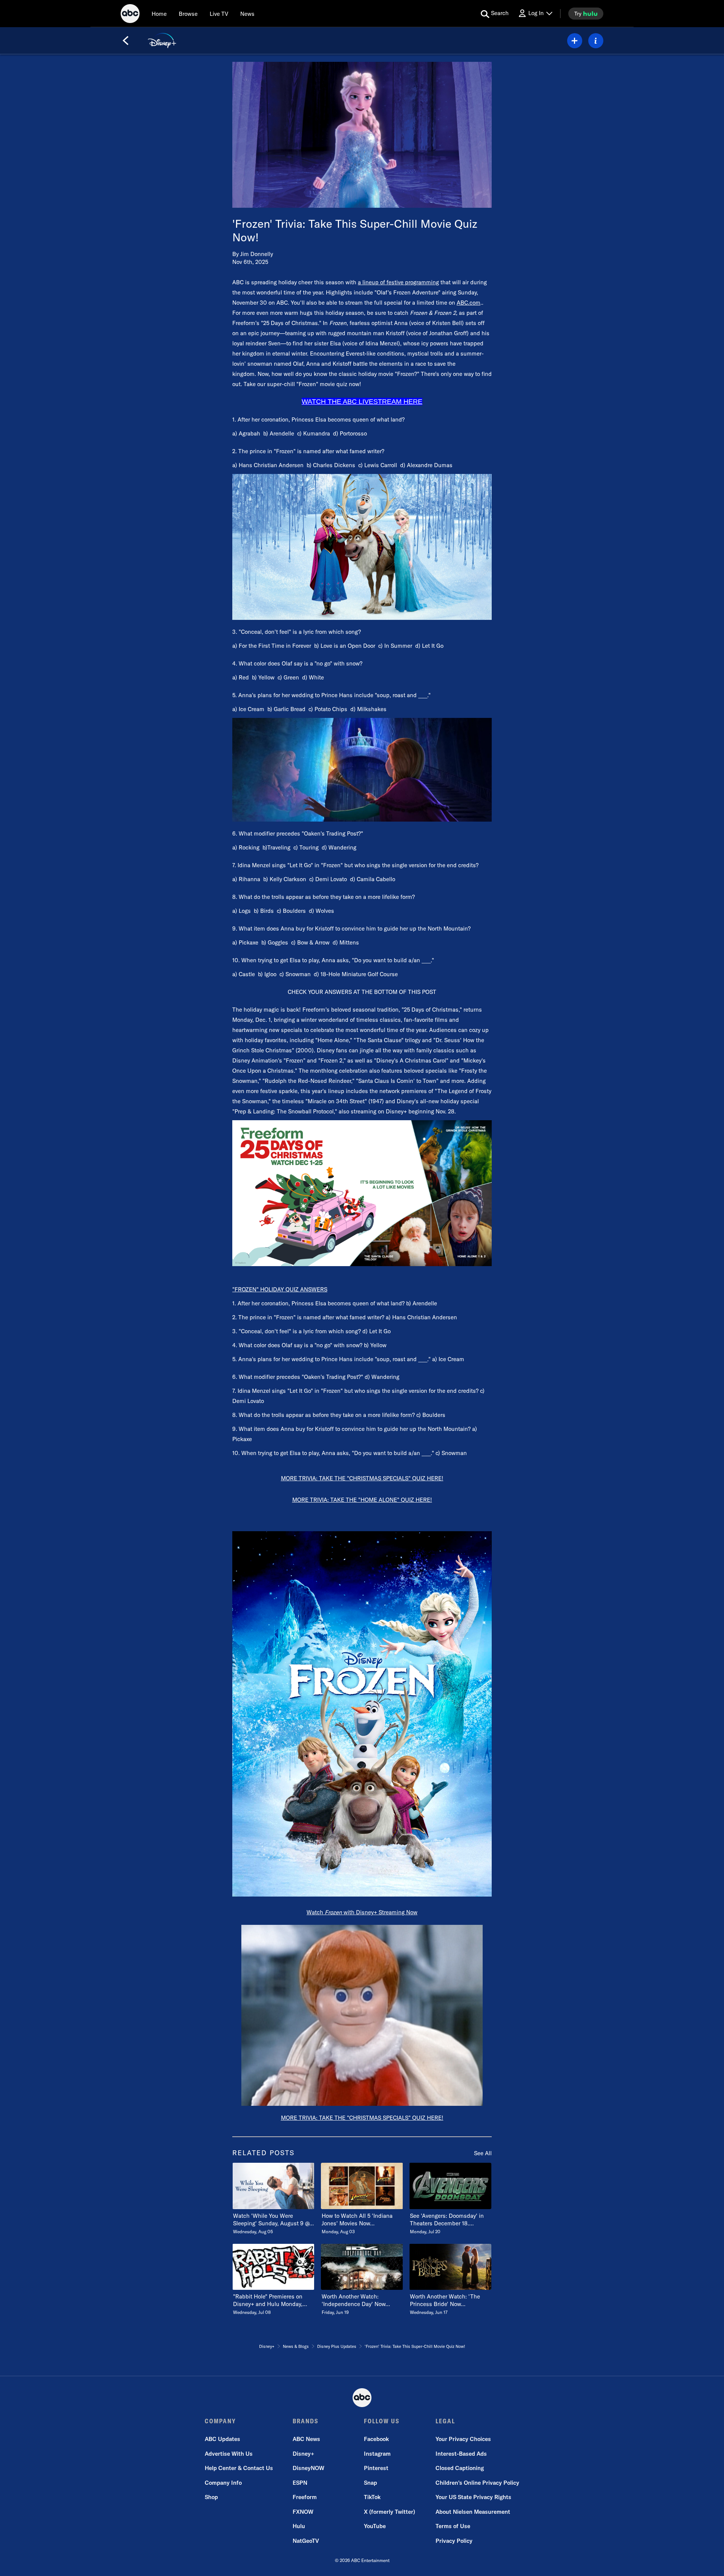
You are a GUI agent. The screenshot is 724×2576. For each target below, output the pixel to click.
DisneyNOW (308, 2468)
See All (483, 2153)
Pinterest (376, 2468)
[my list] (575, 41)
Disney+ (303, 2454)
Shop (211, 2497)
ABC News (306, 2439)
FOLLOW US (382, 2421)
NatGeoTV (306, 2541)
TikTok (372, 2497)
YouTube (375, 2526)
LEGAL (445, 2421)
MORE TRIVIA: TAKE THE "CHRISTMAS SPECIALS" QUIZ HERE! (362, 1478)
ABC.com (469, 303)
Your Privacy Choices (463, 2439)
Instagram (377, 2454)
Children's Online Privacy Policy (477, 2483)
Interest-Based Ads (461, 2454)
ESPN (300, 2483)
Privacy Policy (454, 2541)
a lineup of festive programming (398, 282)
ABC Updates (222, 2439)
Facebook (376, 2439)
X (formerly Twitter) (390, 2512)
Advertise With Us (229, 2454)
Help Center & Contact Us (239, 2468)
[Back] (126, 41)
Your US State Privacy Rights (473, 2497)
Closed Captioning (460, 2468)
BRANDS (306, 2421)
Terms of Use (453, 2526)
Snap (370, 2483)
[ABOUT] (596, 41)
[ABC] (130, 15)
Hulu (299, 2526)
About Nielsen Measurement (473, 2512)
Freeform (305, 2497)
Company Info (223, 2483)
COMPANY (220, 2421)
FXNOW (303, 2512)
